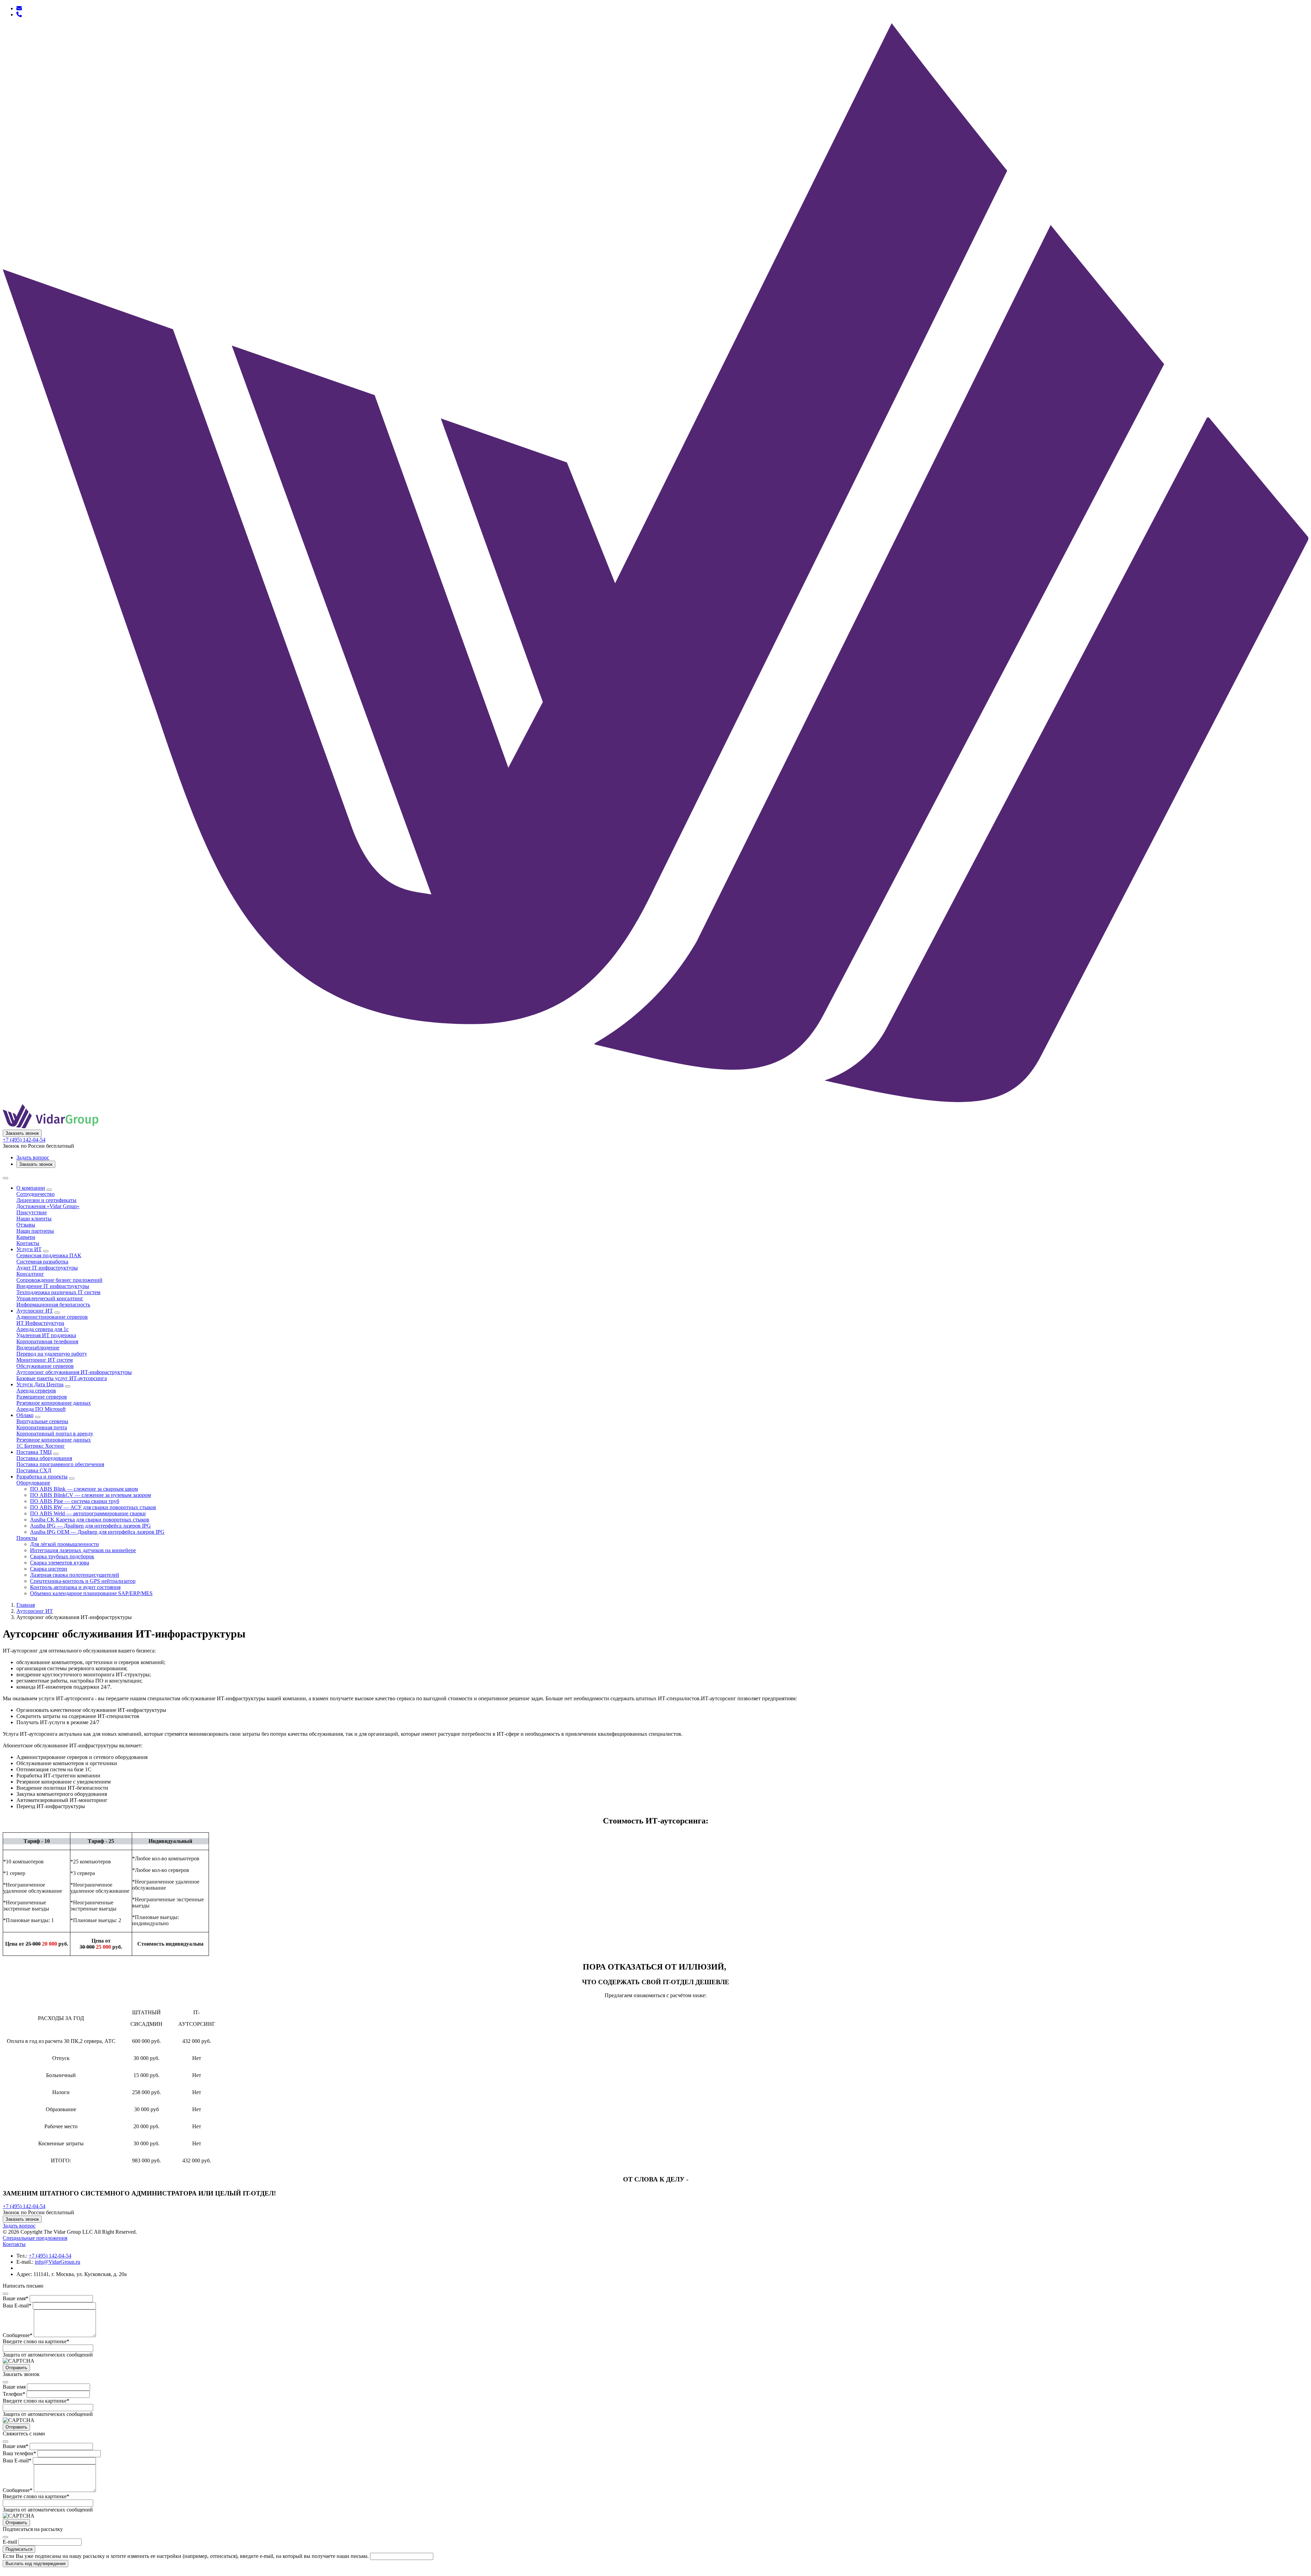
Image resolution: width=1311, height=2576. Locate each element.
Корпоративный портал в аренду (55, 1434)
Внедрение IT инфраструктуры (53, 1286)
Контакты (28, 1243)
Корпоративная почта (42, 1427)
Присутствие (32, 1212)
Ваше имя (16, 2298)
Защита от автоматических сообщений (48, 2355)
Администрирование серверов (52, 1317)
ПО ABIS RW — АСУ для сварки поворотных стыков (93, 1507)
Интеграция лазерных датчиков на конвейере (83, 1550)
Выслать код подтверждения (36, 2564)
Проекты (27, 1538)
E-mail (10, 2542)
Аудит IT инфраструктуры (47, 1268)
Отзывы (26, 1225)
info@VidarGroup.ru (58, 2262)
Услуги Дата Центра (40, 1384)
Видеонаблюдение (38, 1348)
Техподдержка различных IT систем (58, 1292)
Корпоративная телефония (47, 1341)
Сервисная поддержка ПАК (49, 1255)
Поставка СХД (34, 1470)
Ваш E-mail (17, 2306)
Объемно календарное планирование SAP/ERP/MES (91, 1593)
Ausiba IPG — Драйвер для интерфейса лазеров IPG (90, 1526)
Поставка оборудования (44, 1458)
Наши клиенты (34, 1219)
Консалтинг (30, 1274)
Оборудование (33, 1483)
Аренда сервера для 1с (43, 1329)
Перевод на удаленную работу (52, 1354)
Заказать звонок (22, 1133)
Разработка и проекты (42, 1477)
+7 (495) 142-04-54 (24, 1140)
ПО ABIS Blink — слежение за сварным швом (84, 1489)
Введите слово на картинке (36, 2341)
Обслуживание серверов (45, 1366)
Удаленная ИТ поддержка (46, 1335)
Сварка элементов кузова (60, 1563)
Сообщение (18, 2335)
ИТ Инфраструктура (40, 1323)
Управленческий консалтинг (50, 1298)
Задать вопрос (33, 1157)
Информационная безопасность (53, 1305)
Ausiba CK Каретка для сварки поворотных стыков (90, 1520)
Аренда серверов (36, 1391)
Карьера (26, 1237)
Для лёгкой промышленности (65, 1544)
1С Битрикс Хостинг (41, 1446)
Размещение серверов (42, 1397)
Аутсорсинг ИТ (35, 1311)
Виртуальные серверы (42, 1421)
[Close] (5, 2294)
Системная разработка (42, 1262)
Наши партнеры (35, 1231)
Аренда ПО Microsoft (41, 1409)
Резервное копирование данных (54, 1403)
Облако (25, 1415)
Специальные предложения (35, 2238)
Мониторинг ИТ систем (45, 1360)
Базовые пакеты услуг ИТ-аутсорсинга (62, 1378)
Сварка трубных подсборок (62, 1556)
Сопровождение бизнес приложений (59, 1280)
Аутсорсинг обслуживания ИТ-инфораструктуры (74, 1372)
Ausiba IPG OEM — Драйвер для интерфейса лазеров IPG (97, 1532)
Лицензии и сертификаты (46, 1200)
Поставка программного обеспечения (60, 1464)
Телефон (14, 2394)
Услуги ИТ (29, 1249)
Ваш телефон (19, 2453)
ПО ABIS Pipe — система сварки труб (75, 1501)
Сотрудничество (36, 1194)
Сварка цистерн (49, 1569)
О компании (31, 1188)
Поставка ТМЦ (34, 1452)
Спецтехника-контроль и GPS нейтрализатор (83, 1581)
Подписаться (19, 2549)
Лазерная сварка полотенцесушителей (75, 1575)
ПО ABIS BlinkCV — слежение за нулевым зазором (90, 1495)
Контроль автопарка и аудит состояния (75, 1587)
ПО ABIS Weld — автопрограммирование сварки (88, 1513)
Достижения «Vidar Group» (48, 1206)
